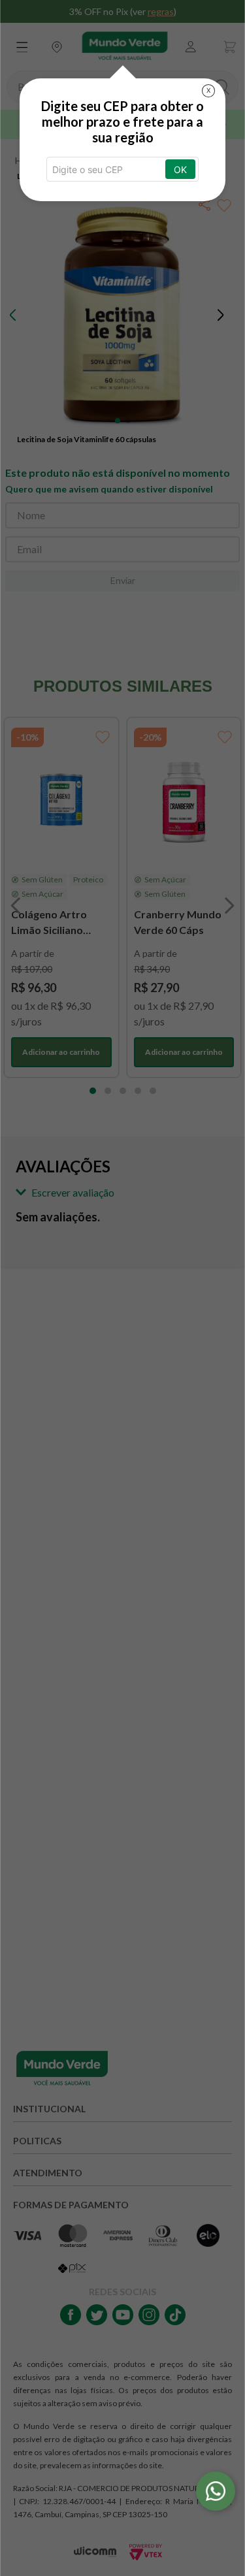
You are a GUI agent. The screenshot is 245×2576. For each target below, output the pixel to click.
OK (180, 169)
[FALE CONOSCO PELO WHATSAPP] (216, 2491)
